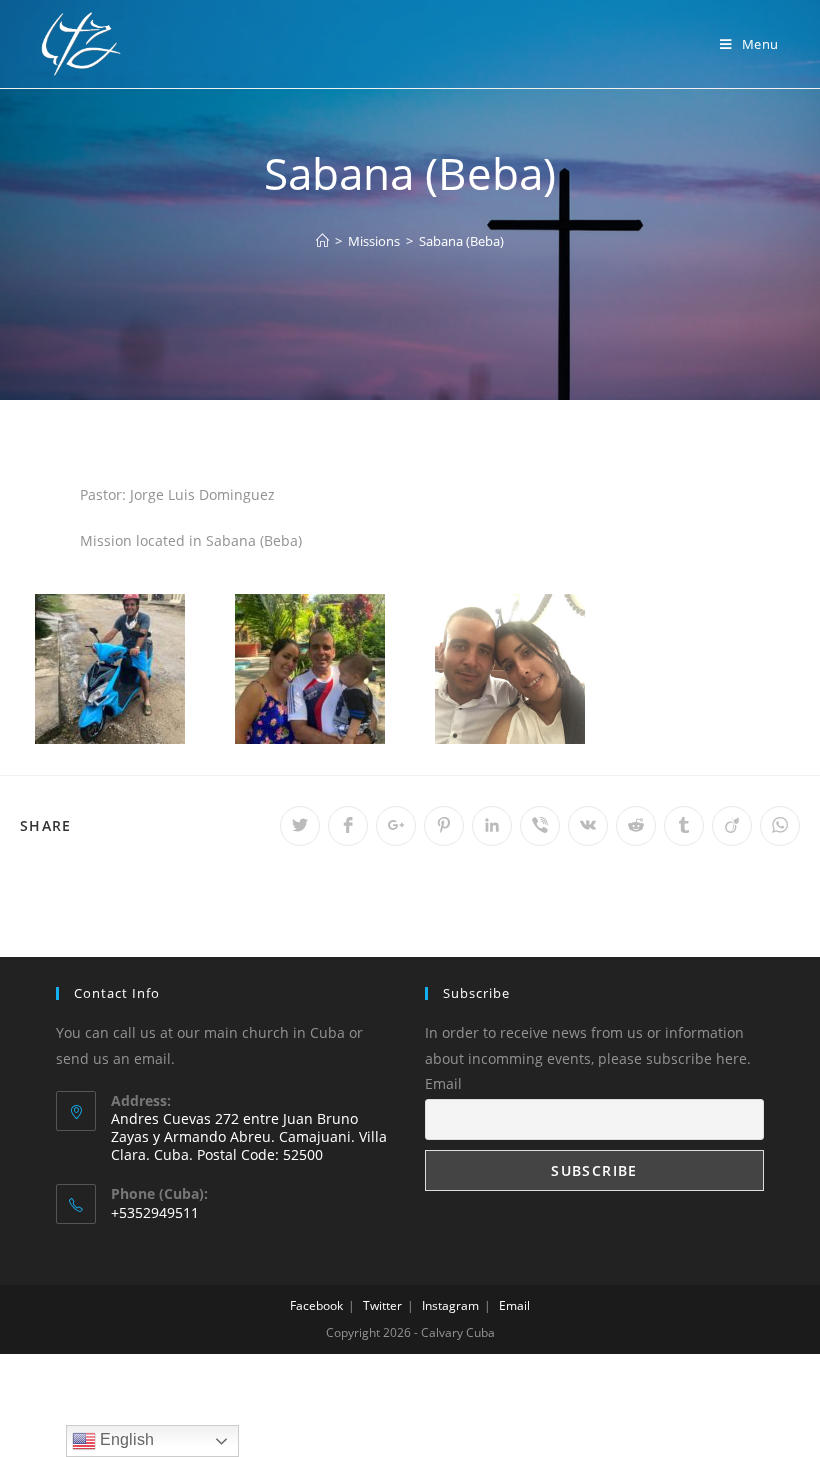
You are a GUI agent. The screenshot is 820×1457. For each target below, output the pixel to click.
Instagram (450, 1305)
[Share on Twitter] (300, 826)
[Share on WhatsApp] (780, 826)
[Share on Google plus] (396, 826)
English (125, 1439)
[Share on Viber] (540, 826)
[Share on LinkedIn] (492, 826)
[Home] (322, 241)
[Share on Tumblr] (684, 826)
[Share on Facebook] (348, 826)
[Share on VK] (588, 826)
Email (443, 1083)
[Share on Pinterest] (444, 826)
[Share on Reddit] (636, 826)
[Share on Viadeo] (732, 826)
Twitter (382, 1305)
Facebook (316, 1305)
